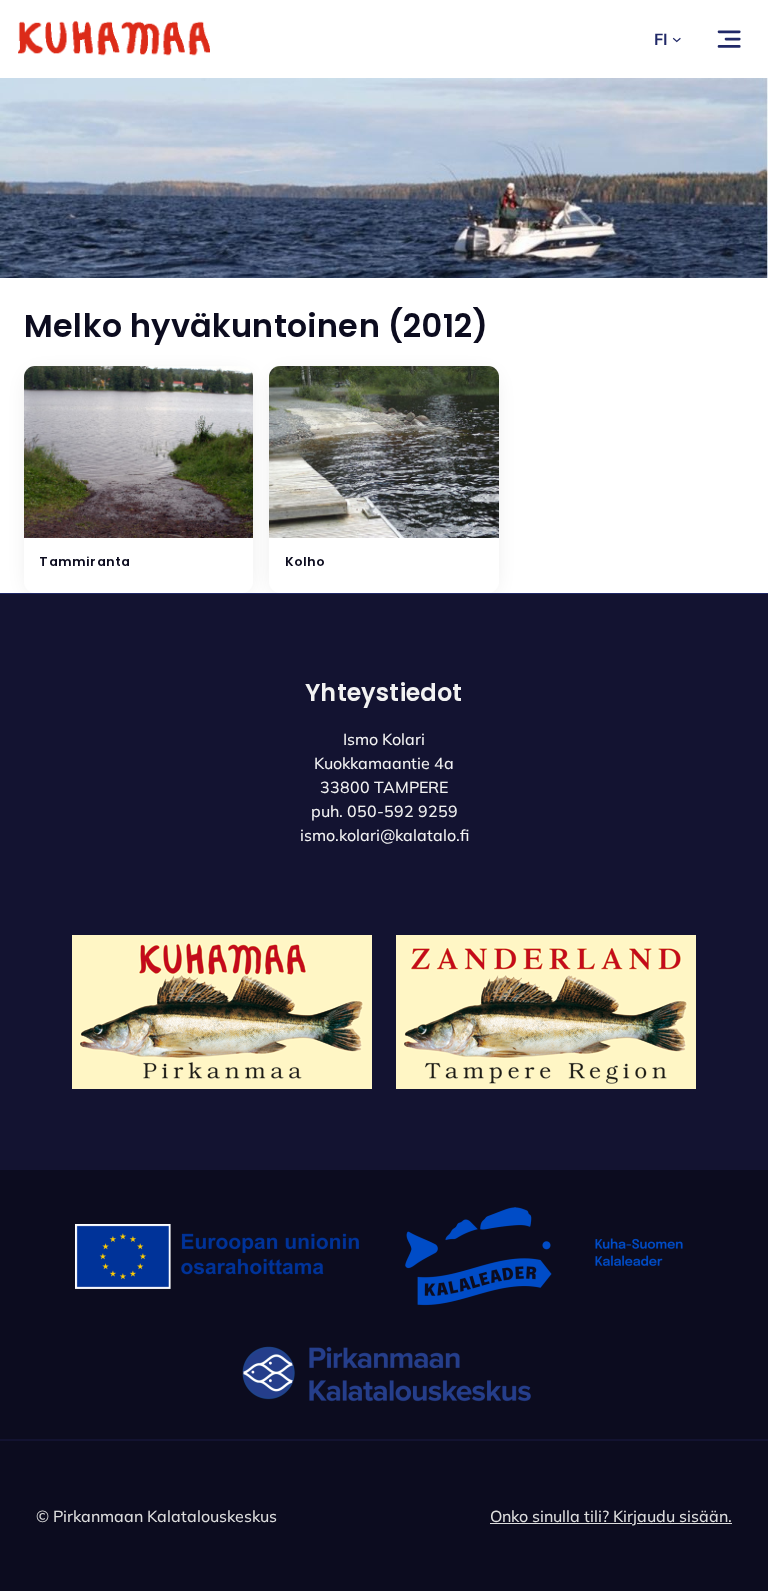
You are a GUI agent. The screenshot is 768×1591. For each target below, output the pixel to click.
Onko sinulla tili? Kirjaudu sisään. (611, 1516)
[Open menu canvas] (729, 39)
